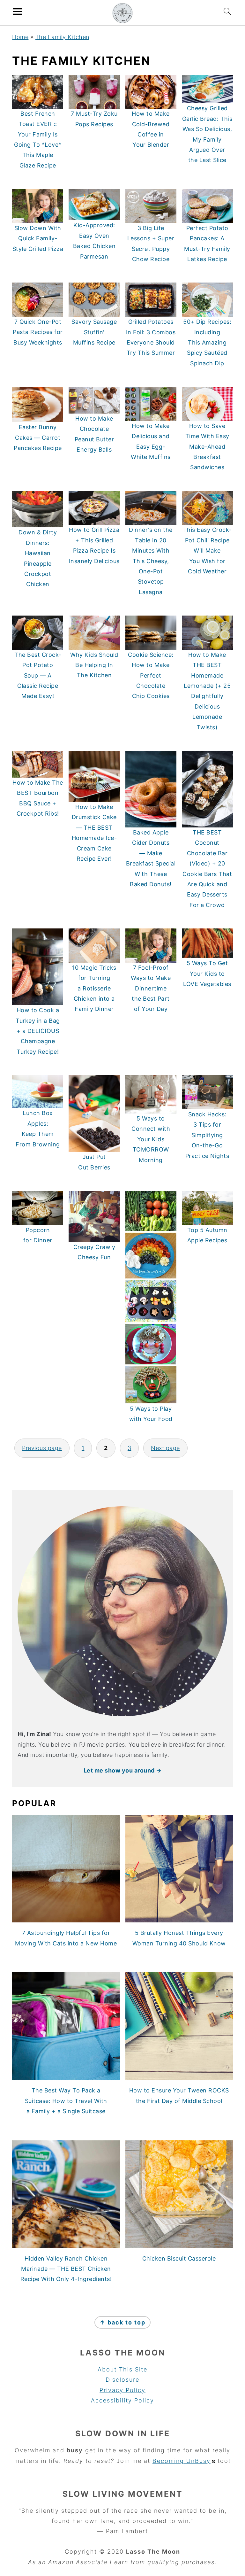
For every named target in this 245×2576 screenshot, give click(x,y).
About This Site (122, 2369)
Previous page (42, 1448)
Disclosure (122, 2380)
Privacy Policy (122, 2390)
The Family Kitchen (62, 37)
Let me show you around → (123, 1770)
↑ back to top (122, 2322)
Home (20, 37)
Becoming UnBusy (182, 2461)
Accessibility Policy (122, 2400)
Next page (165, 1448)
